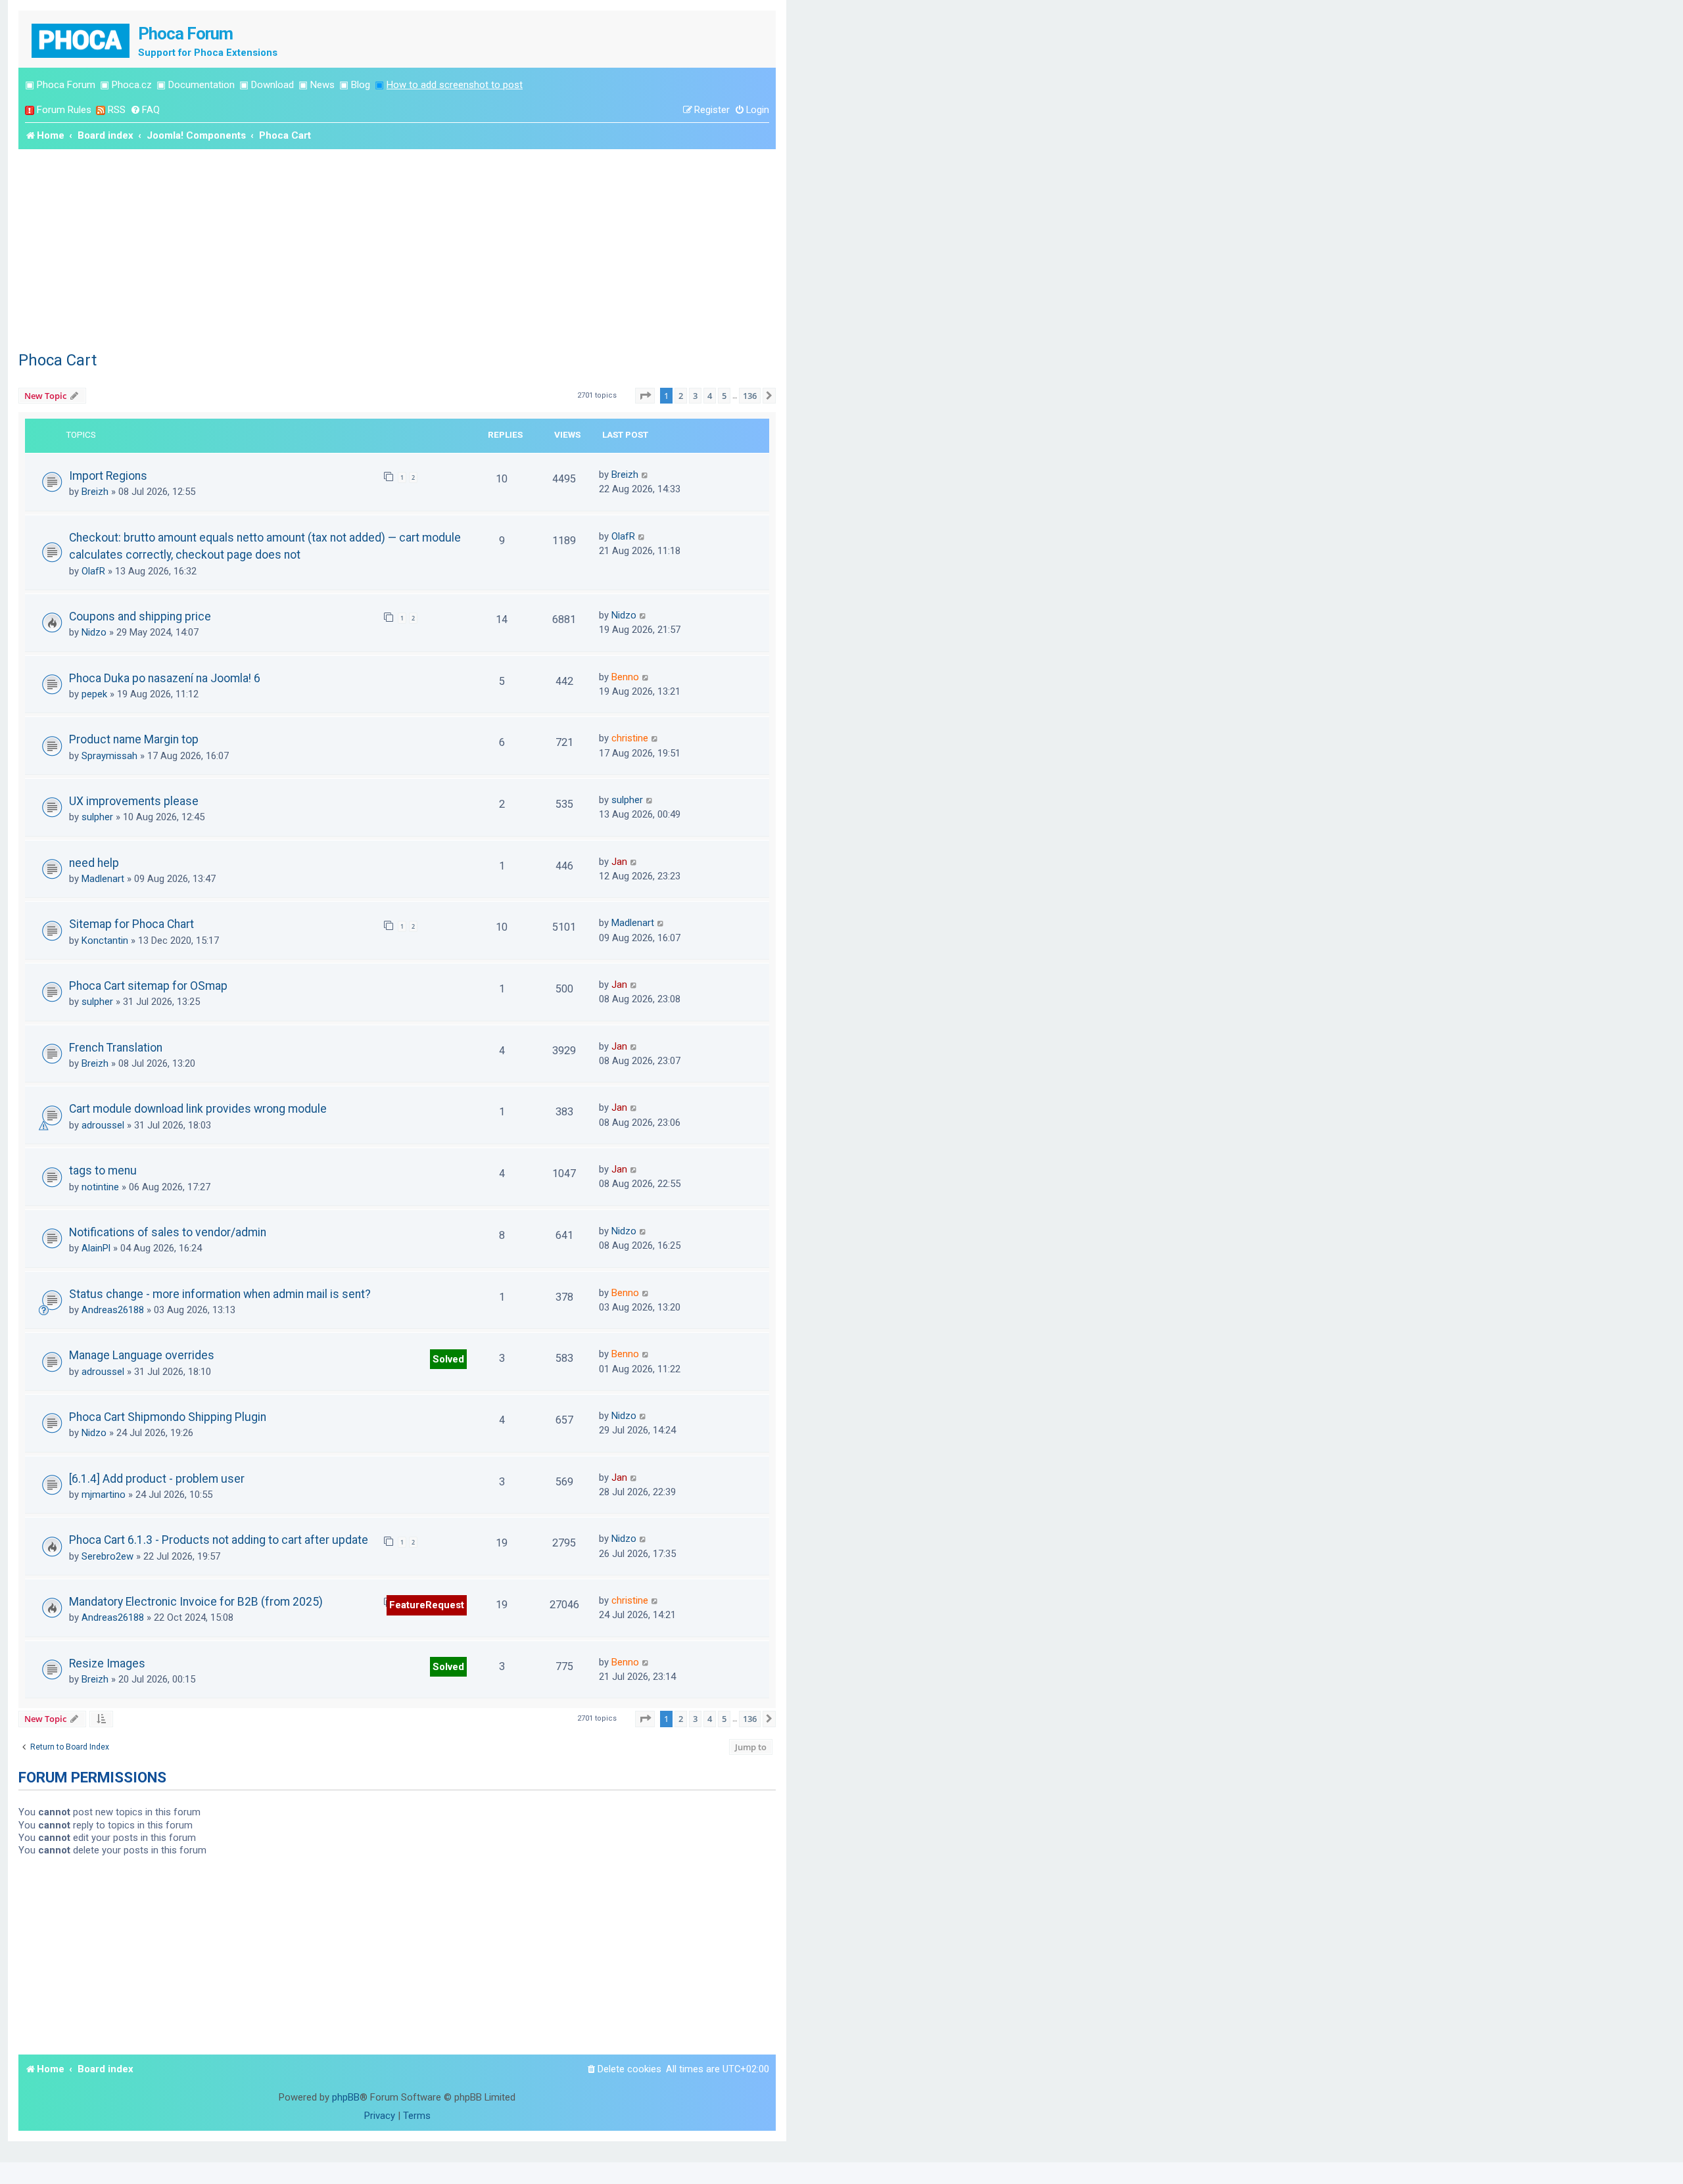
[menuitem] (145, 110)
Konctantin (105, 941)
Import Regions (108, 476)
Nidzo (94, 632)
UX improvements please (134, 801)
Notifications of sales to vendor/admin (168, 1232)
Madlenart (103, 879)
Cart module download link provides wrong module (198, 1109)
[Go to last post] (645, 475)
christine (630, 738)
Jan (619, 862)
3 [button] (695, 396)
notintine (100, 1187)
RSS (117, 110)
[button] (645, 396)
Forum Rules (64, 110)
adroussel (103, 1125)
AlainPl (96, 1248)
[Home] (82, 39)
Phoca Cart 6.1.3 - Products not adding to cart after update (219, 1540)
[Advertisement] (397, 248)
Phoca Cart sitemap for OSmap (148, 986)
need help (94, 863)
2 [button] (681, 396)
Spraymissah (109, 756)
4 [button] (710, 396)
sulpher (97, 817)
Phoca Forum (66, 85)
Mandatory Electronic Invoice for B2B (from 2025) (196, 1602)
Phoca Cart (58, 360)
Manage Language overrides (142, 1355)
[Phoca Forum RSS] (101, 110)
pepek (94, 694)
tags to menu (103, 1171)
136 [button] (750, 396)
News (322, 85)
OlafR (93, 571)
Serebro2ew (107, 1556)
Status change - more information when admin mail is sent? (220, 1294)
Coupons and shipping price (140, 616)
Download (273, 85)
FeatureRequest (427, 1605)
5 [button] (724, 396)
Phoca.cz (132, 85)
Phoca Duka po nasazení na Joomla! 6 (165, 678)
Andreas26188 (113, 1310)
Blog (361, 85)
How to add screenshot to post (455, 85)
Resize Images (107, 1663)
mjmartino (104, 1495)
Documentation (201, 85)
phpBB (346, 2097)
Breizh (95, 492)
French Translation (116, 1048)
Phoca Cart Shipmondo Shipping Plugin (168, 1417)
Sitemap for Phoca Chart (131, 924)
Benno (625, 677)
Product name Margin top (134, 739)
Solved (448, 1359)
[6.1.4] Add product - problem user (157, 1479)
